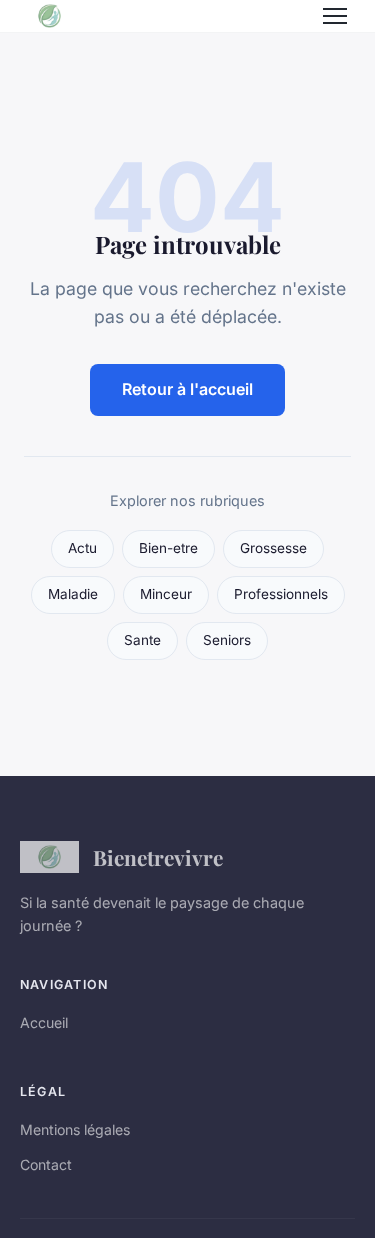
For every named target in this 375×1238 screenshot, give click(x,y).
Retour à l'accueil (187, 389)
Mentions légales (75, 1129)
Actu (82, 548)
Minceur (166, 594)
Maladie (73, 594)
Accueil (44, 1022)
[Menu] (335, 16)
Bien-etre (168, 548)
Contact (46, 1164)
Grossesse (273, 548)
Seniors (227, 640)
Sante (142, 640)
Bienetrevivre (158, 857)
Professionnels (281, 594)
